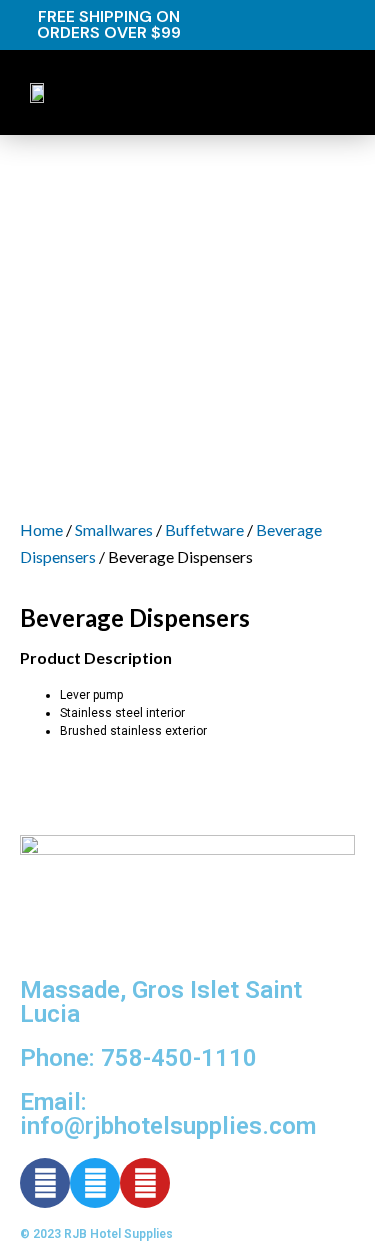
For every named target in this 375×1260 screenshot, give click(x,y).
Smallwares (114, 529)
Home (41, 529)
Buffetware (204, 529)
